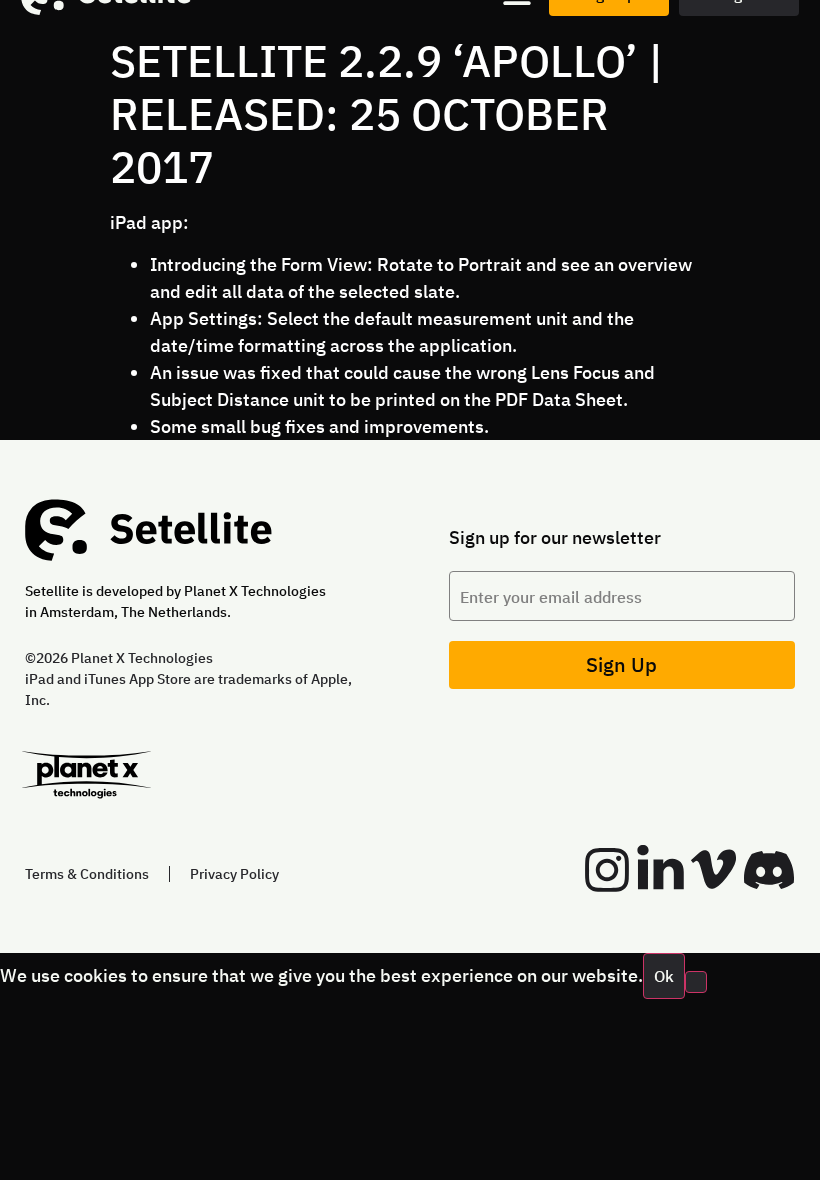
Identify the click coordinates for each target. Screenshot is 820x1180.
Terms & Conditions (87, 874)
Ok (664, 976)
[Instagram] (607, 870)
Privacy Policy (234, 874)
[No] (696, 982)
